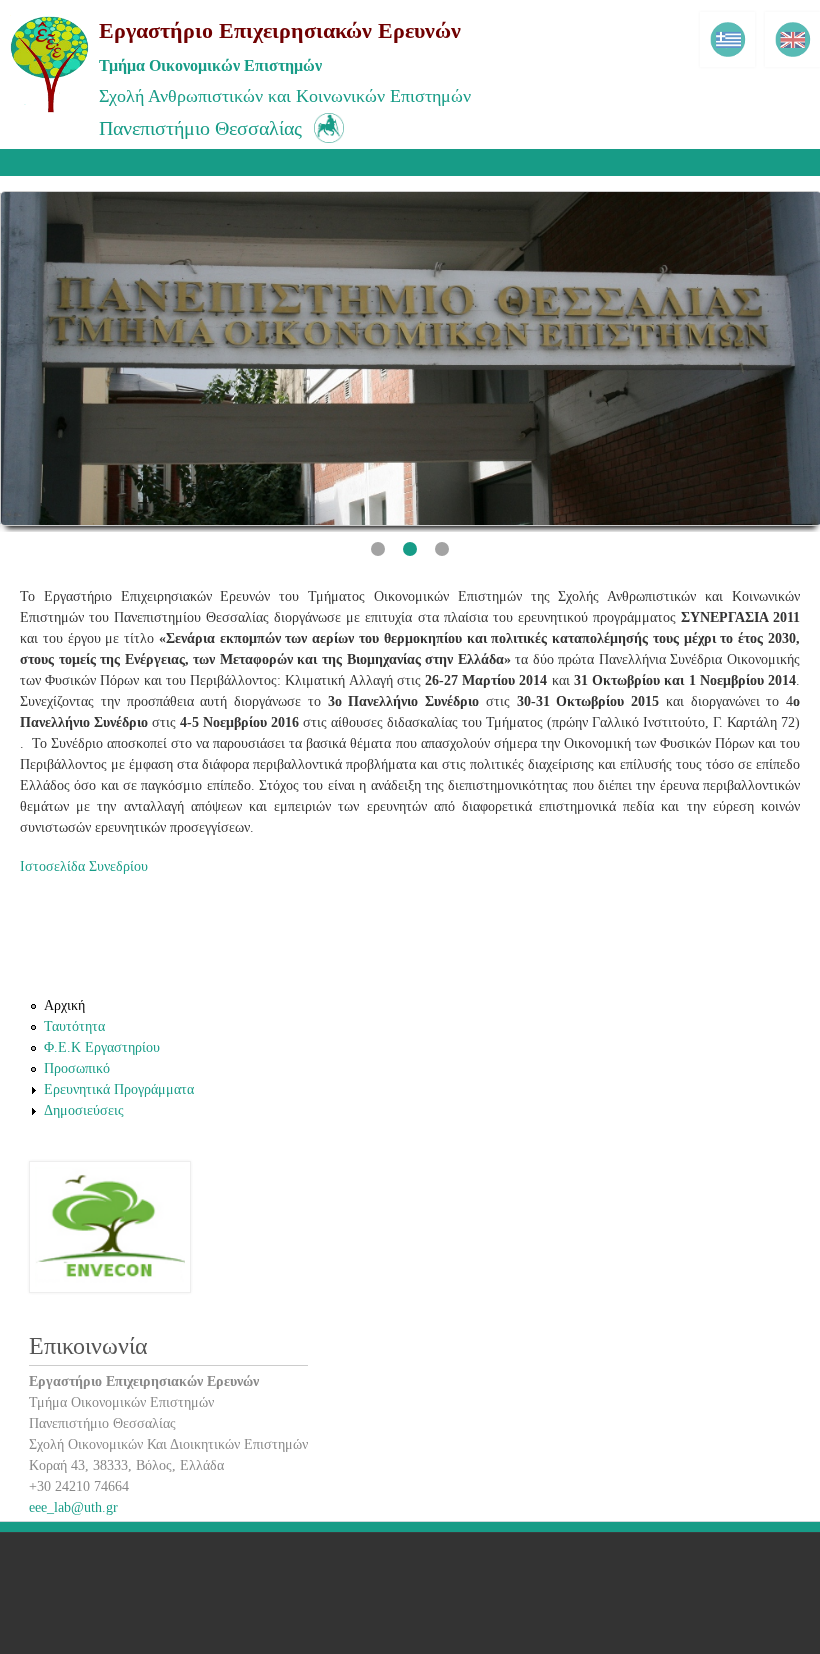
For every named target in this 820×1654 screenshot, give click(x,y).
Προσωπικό (77, 1068)
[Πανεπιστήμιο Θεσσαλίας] (323, 146)
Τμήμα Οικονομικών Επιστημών (210, 65)
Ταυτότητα (74, 1026)
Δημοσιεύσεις (84, 1110)
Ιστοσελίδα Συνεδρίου (84, 866)
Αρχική (64, 1005)
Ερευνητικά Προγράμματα (119, 1089)
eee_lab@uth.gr (73, 1507)
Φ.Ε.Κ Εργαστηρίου (102, 1047)
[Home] (49, 110)
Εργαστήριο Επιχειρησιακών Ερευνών (280, 30)
